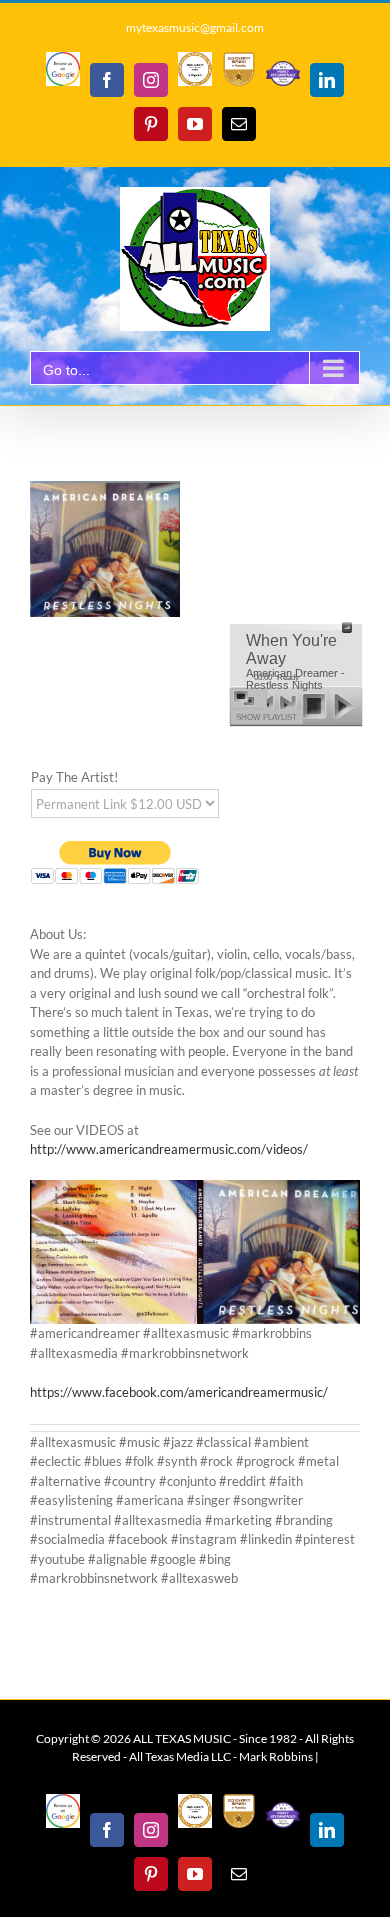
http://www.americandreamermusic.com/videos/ (169, 1149)
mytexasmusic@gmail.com (195, 27)
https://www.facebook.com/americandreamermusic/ (179, 1392)
